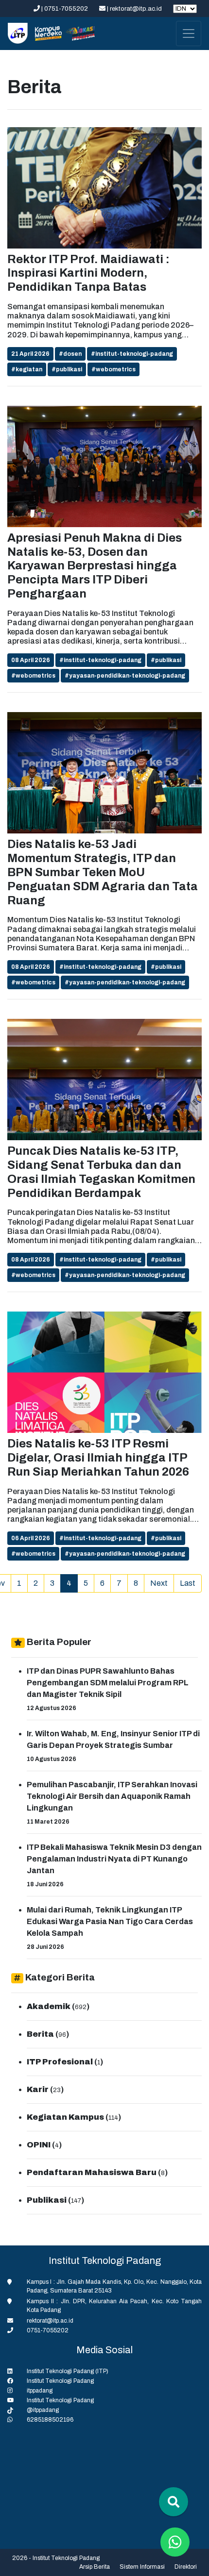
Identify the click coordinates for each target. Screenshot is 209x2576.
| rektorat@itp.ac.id (134, 9)
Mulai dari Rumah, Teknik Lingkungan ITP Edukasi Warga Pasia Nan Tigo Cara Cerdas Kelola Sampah (110, 1921)
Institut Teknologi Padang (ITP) (68, 2371)
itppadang (40, 2391)
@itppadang (43, 2410)
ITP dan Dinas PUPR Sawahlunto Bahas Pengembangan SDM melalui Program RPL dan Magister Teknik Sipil (108, 1683)
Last (188, 1583)
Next (159, 1583)
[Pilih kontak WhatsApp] (175, 2542)
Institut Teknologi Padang (60, 2381)
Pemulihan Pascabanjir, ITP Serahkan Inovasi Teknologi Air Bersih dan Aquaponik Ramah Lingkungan (112, 1796)
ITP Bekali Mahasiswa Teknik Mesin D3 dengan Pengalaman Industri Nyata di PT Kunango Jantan (114, 1859)
